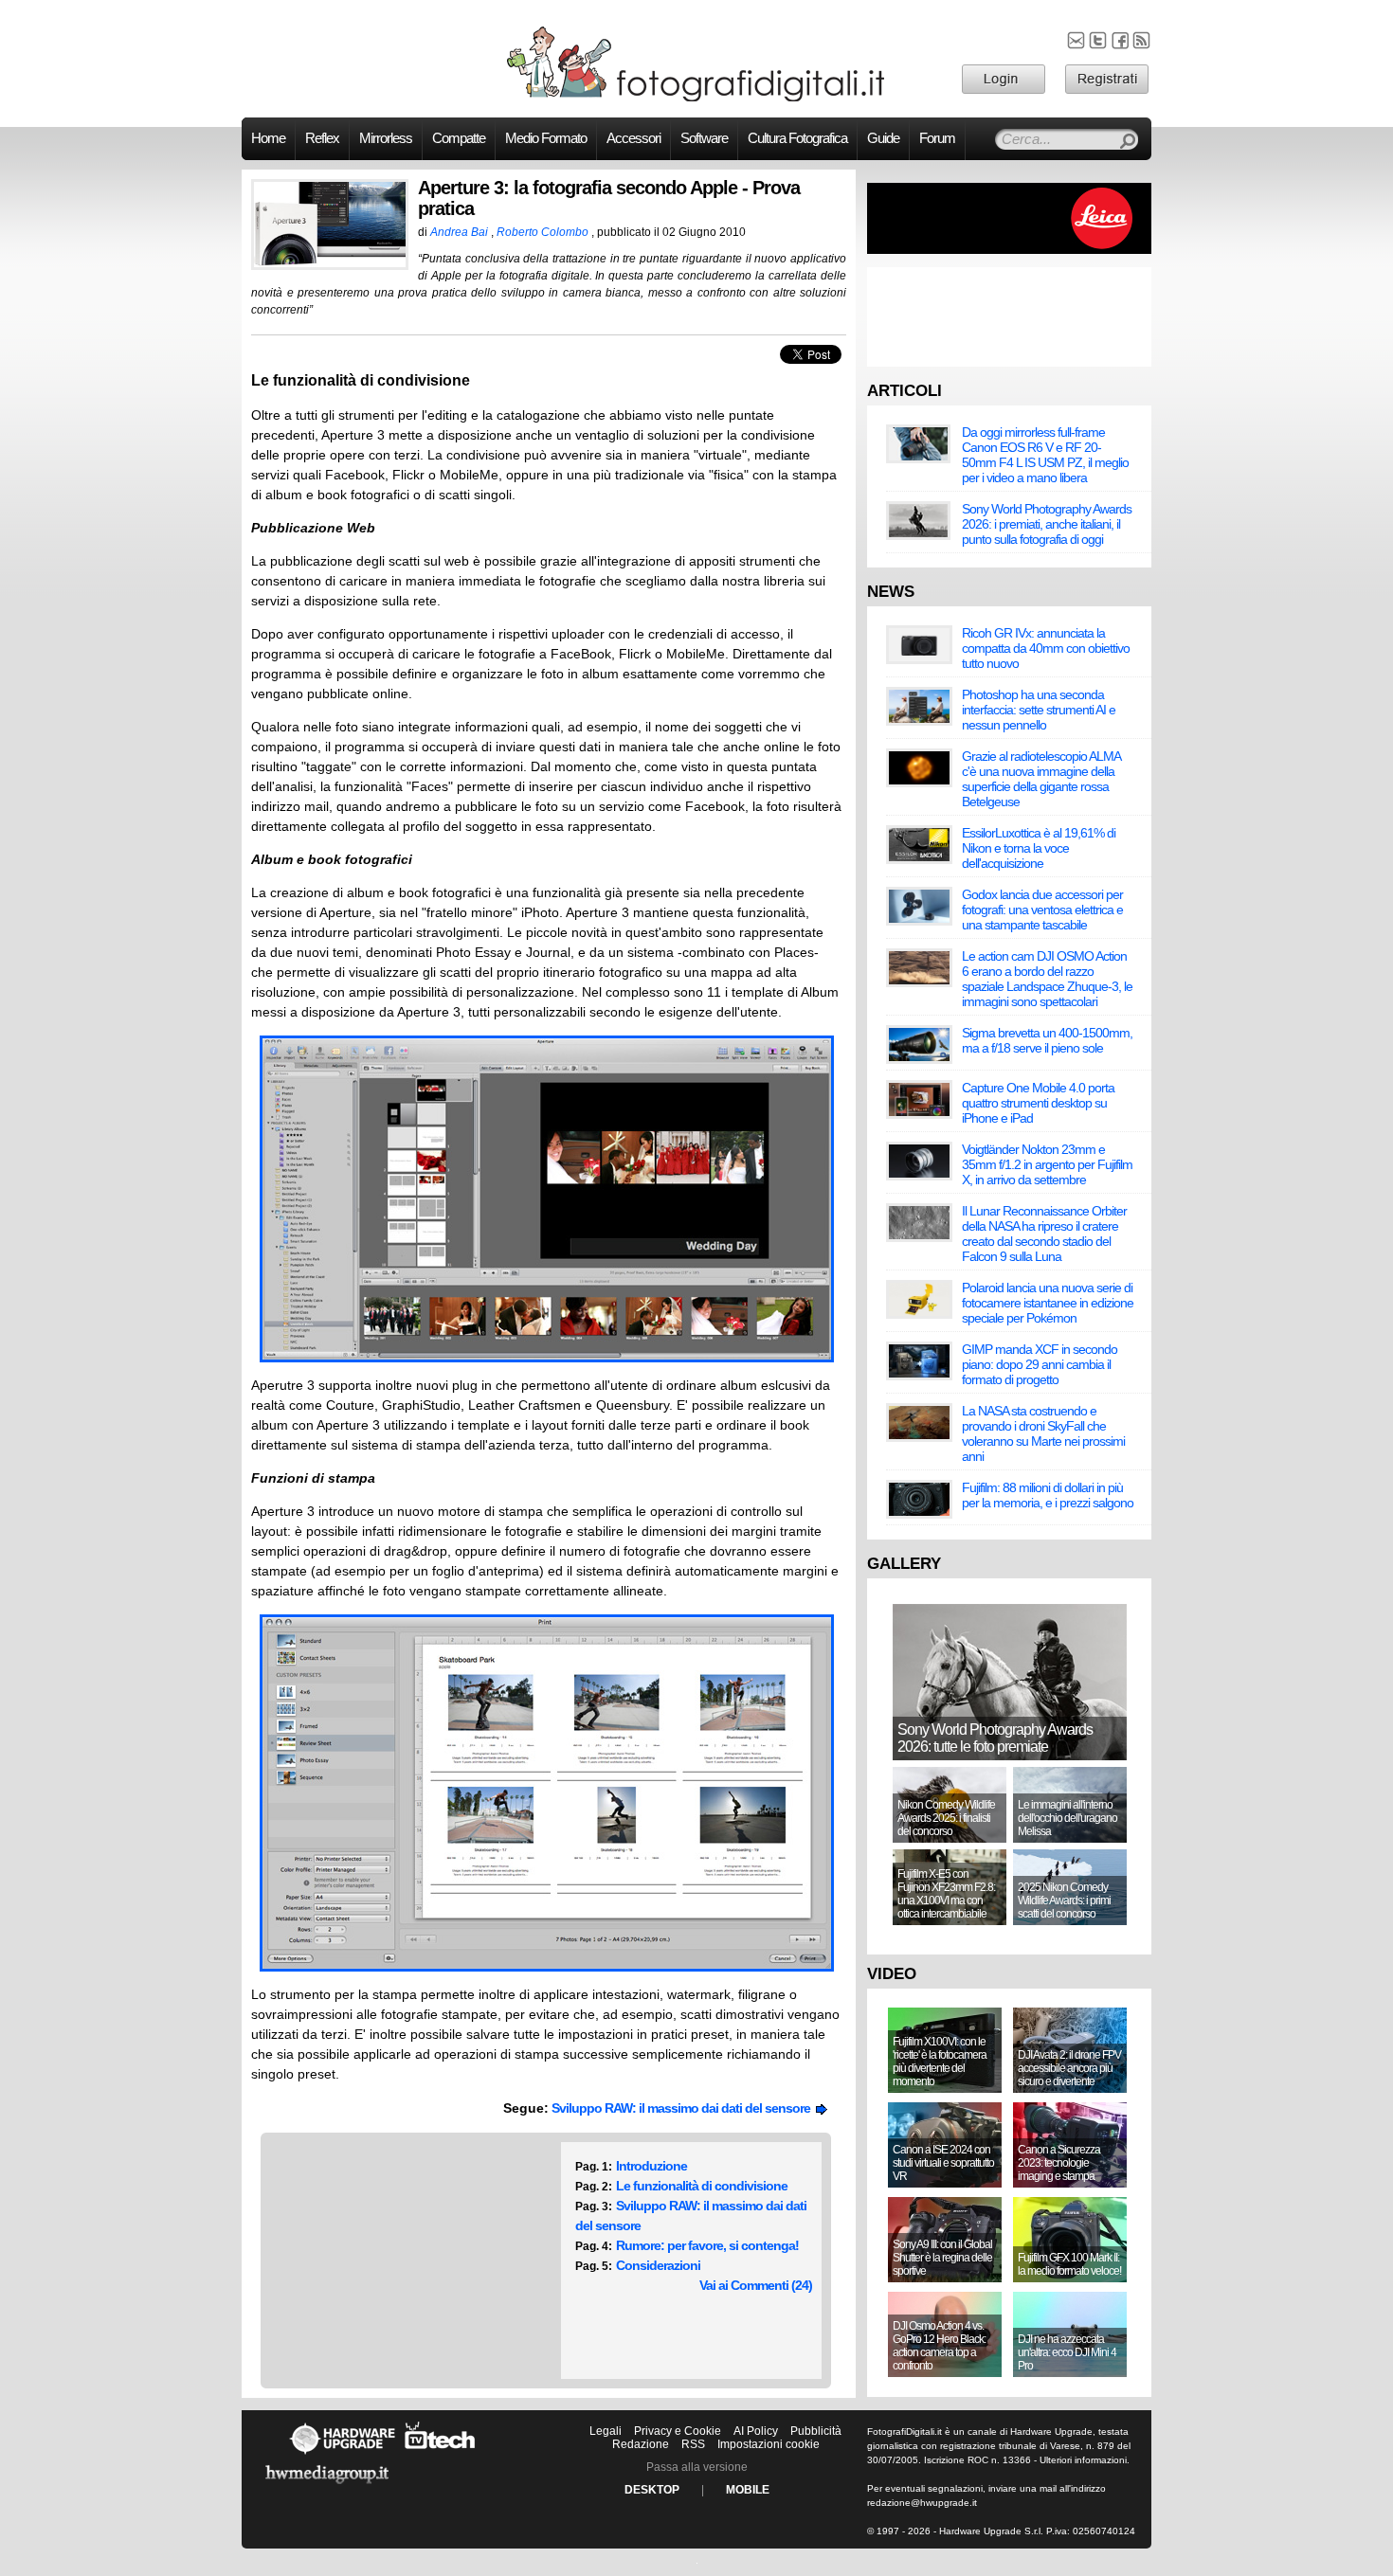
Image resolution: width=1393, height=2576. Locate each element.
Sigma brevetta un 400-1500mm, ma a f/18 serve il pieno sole (1047, 1040)
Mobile (748, 2490)
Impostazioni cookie (769, 2444)
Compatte (459, 138)
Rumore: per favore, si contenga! (707, 2245)
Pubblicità (816, 2431)
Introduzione (651, 2166)
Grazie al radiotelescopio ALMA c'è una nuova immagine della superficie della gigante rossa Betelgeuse (1041, 779)
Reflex (322, 138)
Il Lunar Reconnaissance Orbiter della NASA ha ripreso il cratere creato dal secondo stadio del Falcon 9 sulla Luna (1044, 1234)
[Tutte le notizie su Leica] (1009, 250)
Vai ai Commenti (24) (756, 2285)
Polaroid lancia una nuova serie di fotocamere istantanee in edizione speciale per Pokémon (1048, 1303)
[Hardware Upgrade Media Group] (327, 2487)
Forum (937, 138)
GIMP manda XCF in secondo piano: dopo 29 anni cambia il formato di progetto (1040, 1364)
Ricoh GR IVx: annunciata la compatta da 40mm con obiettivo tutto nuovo (1046, 648)
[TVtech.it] (440, 2454)
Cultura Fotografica (797, 138)
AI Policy (756, 2431)
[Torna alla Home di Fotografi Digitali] (696, 99)
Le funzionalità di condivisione (702, 2186)
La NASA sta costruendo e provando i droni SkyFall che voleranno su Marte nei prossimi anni (1043, 1433)
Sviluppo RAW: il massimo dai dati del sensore (684, 2108)
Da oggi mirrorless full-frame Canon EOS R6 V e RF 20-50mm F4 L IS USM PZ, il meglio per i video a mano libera (1045, 455)
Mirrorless (386, 138)
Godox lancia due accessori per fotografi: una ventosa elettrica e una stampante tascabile (1042, 910)
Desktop (652, 2490)
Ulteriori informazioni (1083, 2460)
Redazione (641, 2444)
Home (268, 138)
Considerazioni (658, 2265)
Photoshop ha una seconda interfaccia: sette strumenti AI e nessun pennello (1039, 710)
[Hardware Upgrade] (342, 2454)
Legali (606, 2431)
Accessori (633, 138)
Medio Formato (546, 138)
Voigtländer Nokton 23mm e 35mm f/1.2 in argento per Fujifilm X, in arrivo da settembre (1047, 1164)
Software (704, 138)
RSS (693, 2444)
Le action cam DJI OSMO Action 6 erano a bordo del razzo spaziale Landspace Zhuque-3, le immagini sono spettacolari (1047, 979)
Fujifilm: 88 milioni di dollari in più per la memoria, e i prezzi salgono (1048, 1495)
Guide (883, 138)
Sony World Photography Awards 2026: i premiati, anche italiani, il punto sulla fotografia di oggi (1047, 524)
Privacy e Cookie (678, 2431)
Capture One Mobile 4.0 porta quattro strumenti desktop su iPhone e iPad (1038, 1103)
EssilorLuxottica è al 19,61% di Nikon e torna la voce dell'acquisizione (1039, 848)
